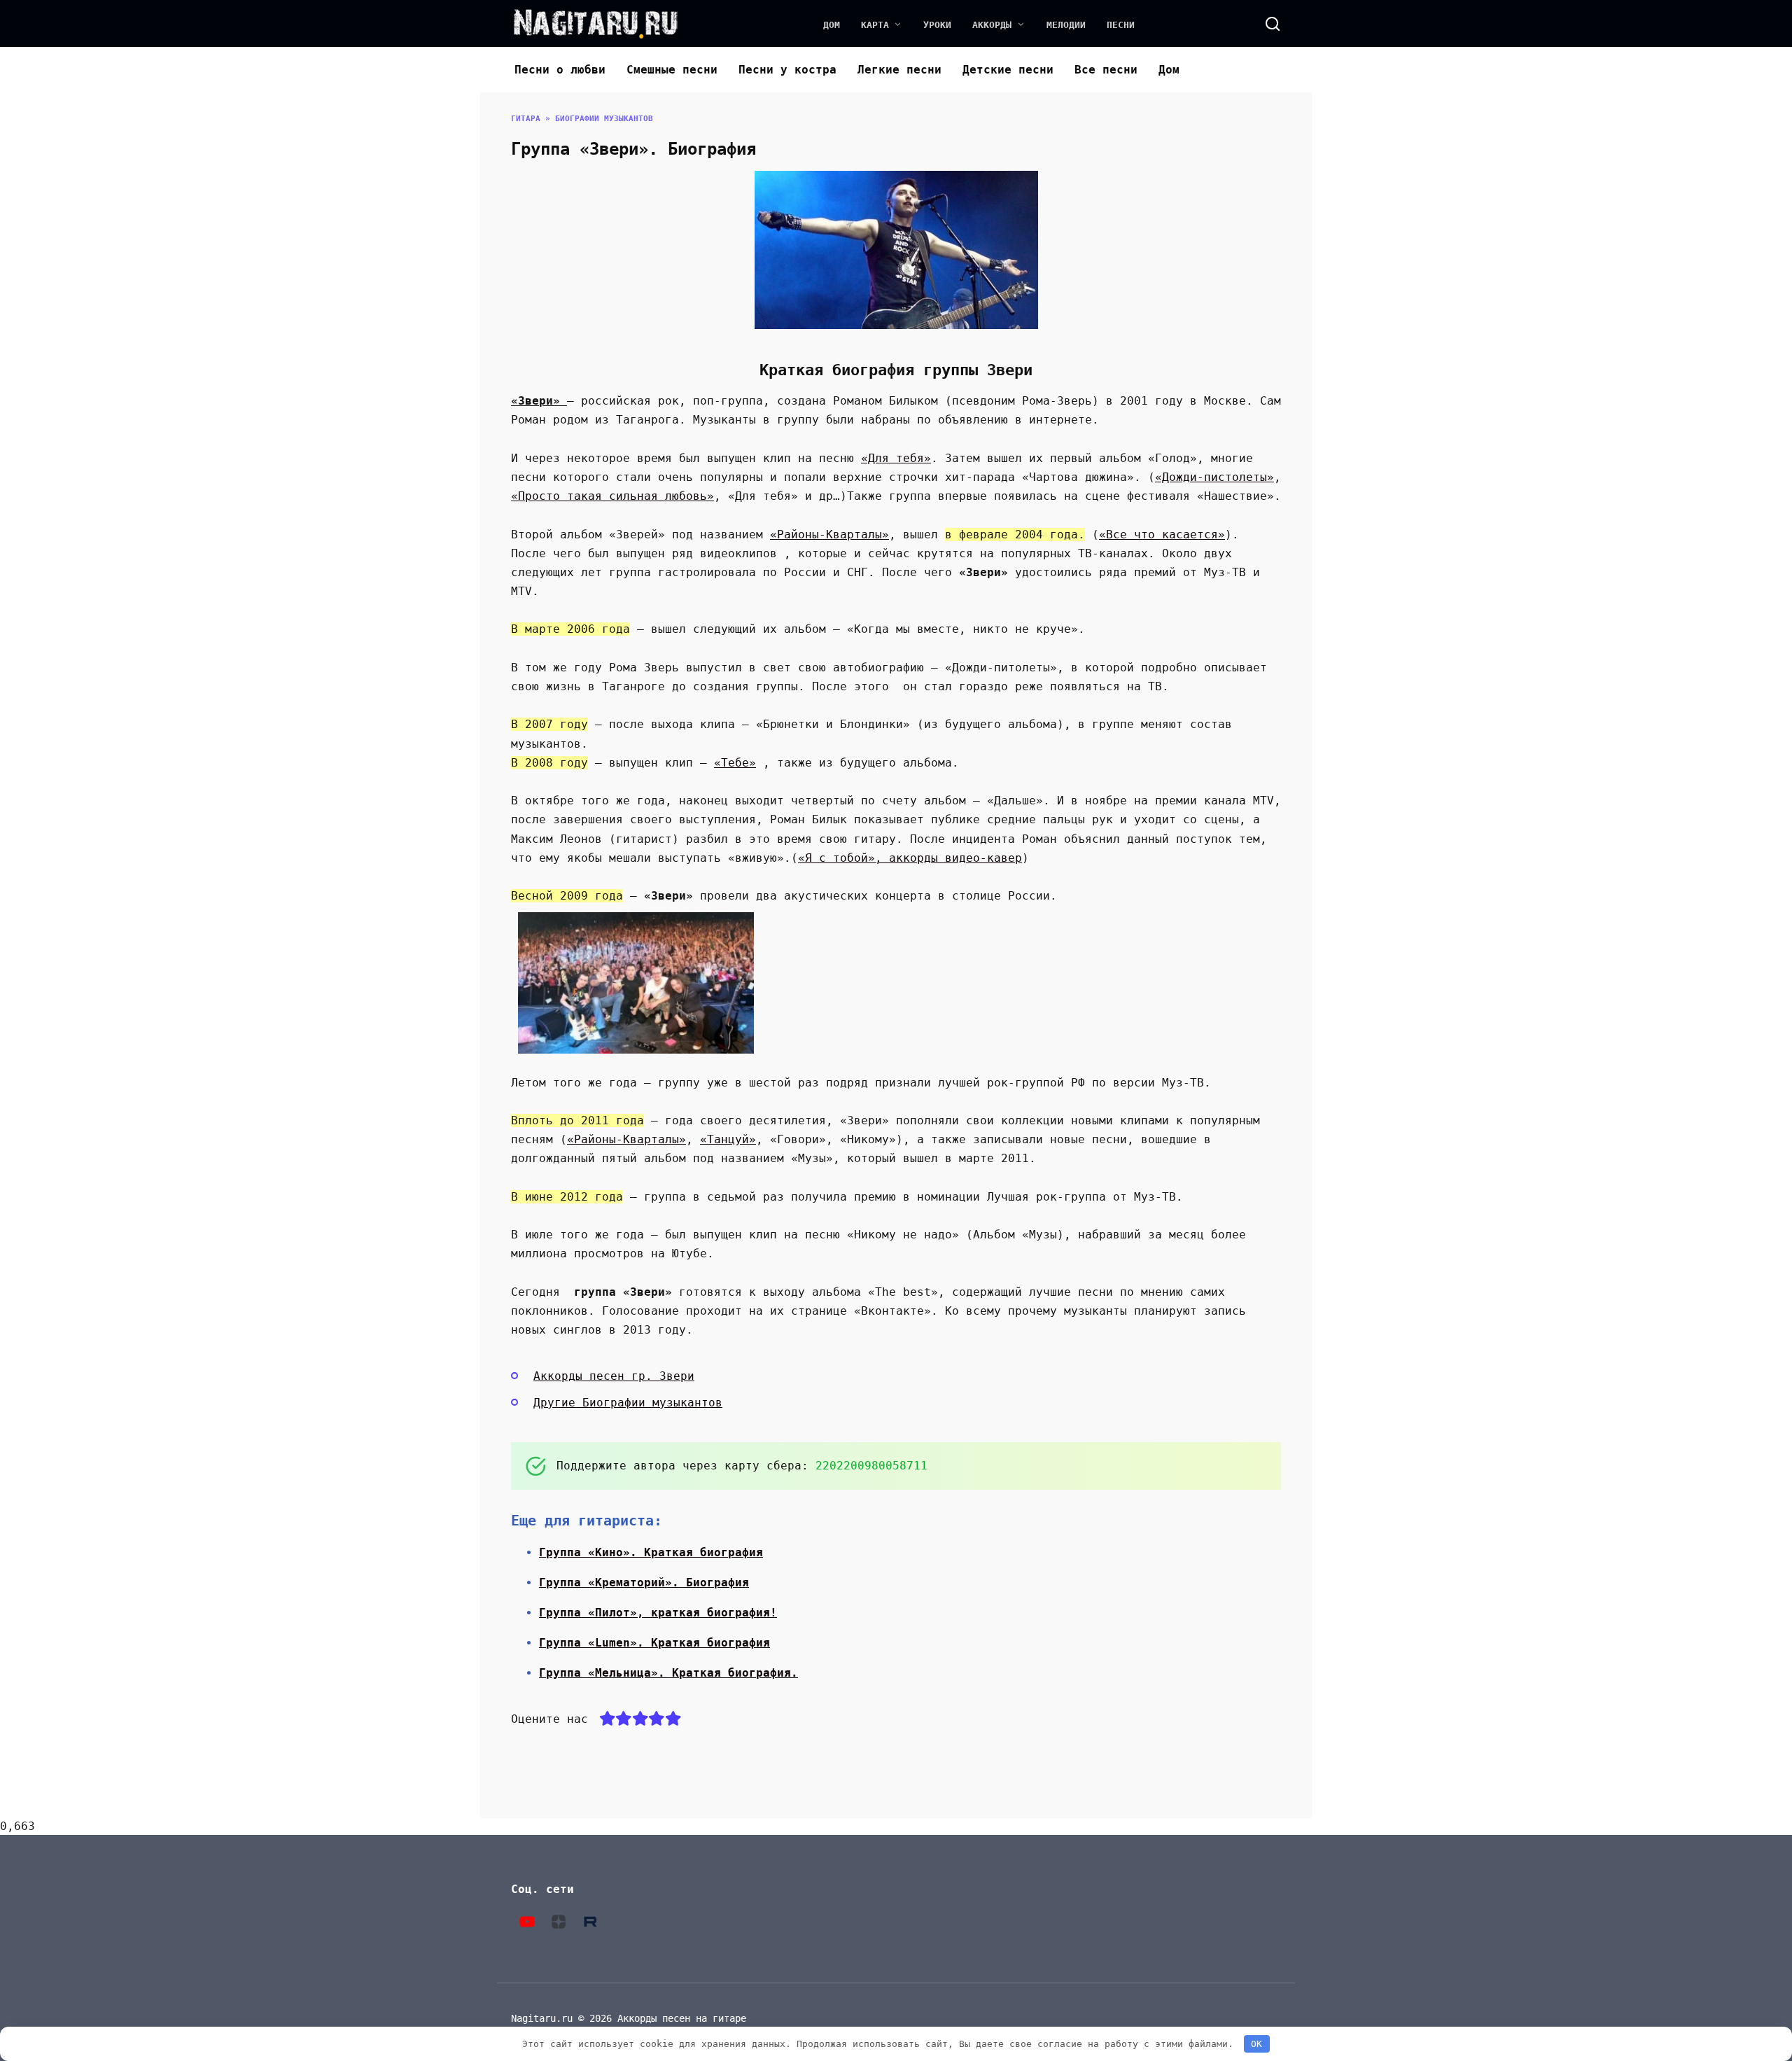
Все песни (1106, 70)
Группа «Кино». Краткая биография (651, 1552)
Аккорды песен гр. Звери (614, 1376)
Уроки (937, 25)
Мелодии (1066, 25)
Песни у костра (787, 70)
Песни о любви (560, 70)
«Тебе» (735, 763)
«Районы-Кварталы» (829, 535)
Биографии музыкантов (604, 119)
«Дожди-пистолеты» (1214, 477)
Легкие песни (899, 70)
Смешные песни (672, 70)
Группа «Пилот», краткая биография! (658, 1613)
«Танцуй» (728, 1139)
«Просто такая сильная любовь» (612, 496)
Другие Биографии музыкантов (628, 1403)
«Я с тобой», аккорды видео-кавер (910, 858)
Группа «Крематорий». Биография (644, 1583)
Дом (832, 25)
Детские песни (1008, 70)
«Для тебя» (896, 458)
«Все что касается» (1162, 535)
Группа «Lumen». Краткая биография (654, 1643)
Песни (1121, 25)
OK (1256, 2044)
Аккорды (992, 25)
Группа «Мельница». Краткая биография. (668, 1673)
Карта (875, 25)
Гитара (526, 119)
